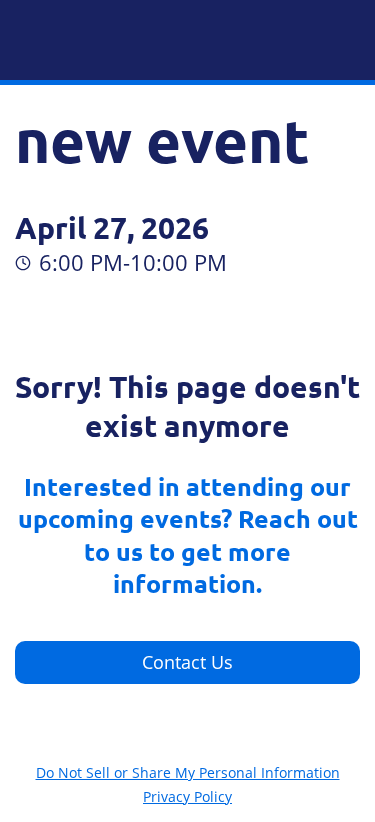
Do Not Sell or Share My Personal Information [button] (188, 772)
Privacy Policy (187, 796)
